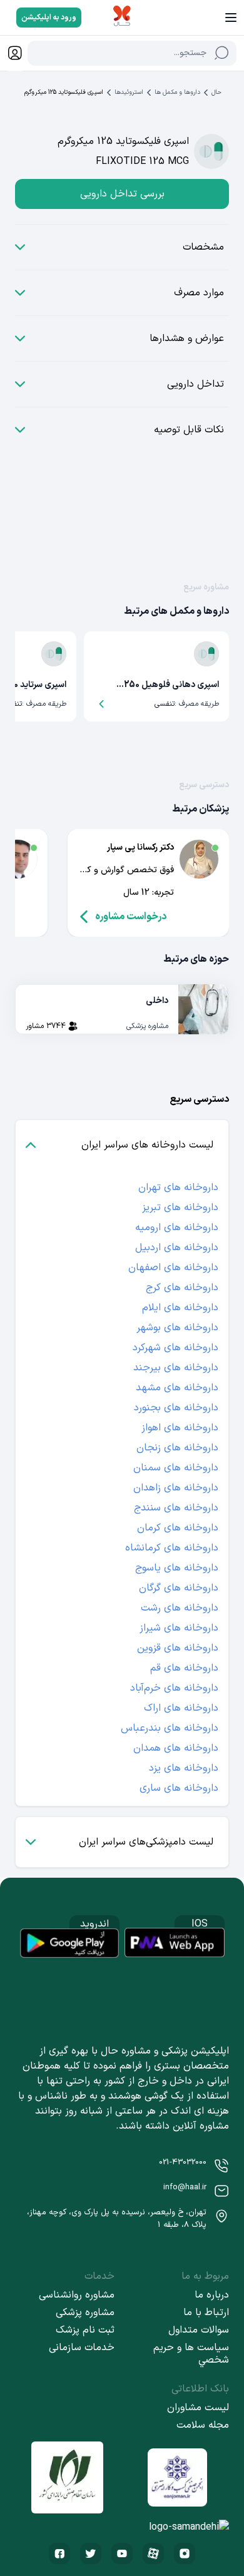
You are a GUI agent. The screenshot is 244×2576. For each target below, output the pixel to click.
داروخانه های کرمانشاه (172, 1548)
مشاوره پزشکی (85, 2313)
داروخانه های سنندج (176, 1508)
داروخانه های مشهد (177, 1388)
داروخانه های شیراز (179, 1628)
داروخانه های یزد (184, 1768)
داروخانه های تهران (178, 1188)
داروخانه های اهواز (180, 1428)
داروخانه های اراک (181, 1708)
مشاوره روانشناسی (77, 2295)
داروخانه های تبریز (180, 1208)
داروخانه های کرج (182, 1288)
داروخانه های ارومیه (177, 1228)
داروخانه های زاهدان (176, 1488)
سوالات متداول (199, 2330)
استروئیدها (129, 92)
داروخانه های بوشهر (177, 1328)
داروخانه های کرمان (178, 1528)
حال (216, 92)
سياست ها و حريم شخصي (191, 2354)
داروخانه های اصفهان (173, 1268)
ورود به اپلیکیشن (49, 18)
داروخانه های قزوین (178, 1648)
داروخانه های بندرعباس (170, 1728)
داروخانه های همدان (176, 1748)
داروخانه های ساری (179, 1788)
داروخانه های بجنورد (176, 1408)
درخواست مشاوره (131, 917)
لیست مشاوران (198, 2408)
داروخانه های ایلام (180, 1308)
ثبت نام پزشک (85, 2330)
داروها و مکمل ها (177, 92)
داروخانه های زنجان (177, 1448)
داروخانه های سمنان (176, 1468)
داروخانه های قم (184, 1668)
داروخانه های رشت (180, 1608)
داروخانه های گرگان (179, 1588)
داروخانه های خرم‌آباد (174, 1688)
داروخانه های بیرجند (176, 1368)
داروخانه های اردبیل (177, 1248)
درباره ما (212, 2295)
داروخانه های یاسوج (177, 1568)
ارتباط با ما (206, 2313)
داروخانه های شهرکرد (175, 1348)
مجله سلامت (203, 2425)
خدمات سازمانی (82, 2348)
